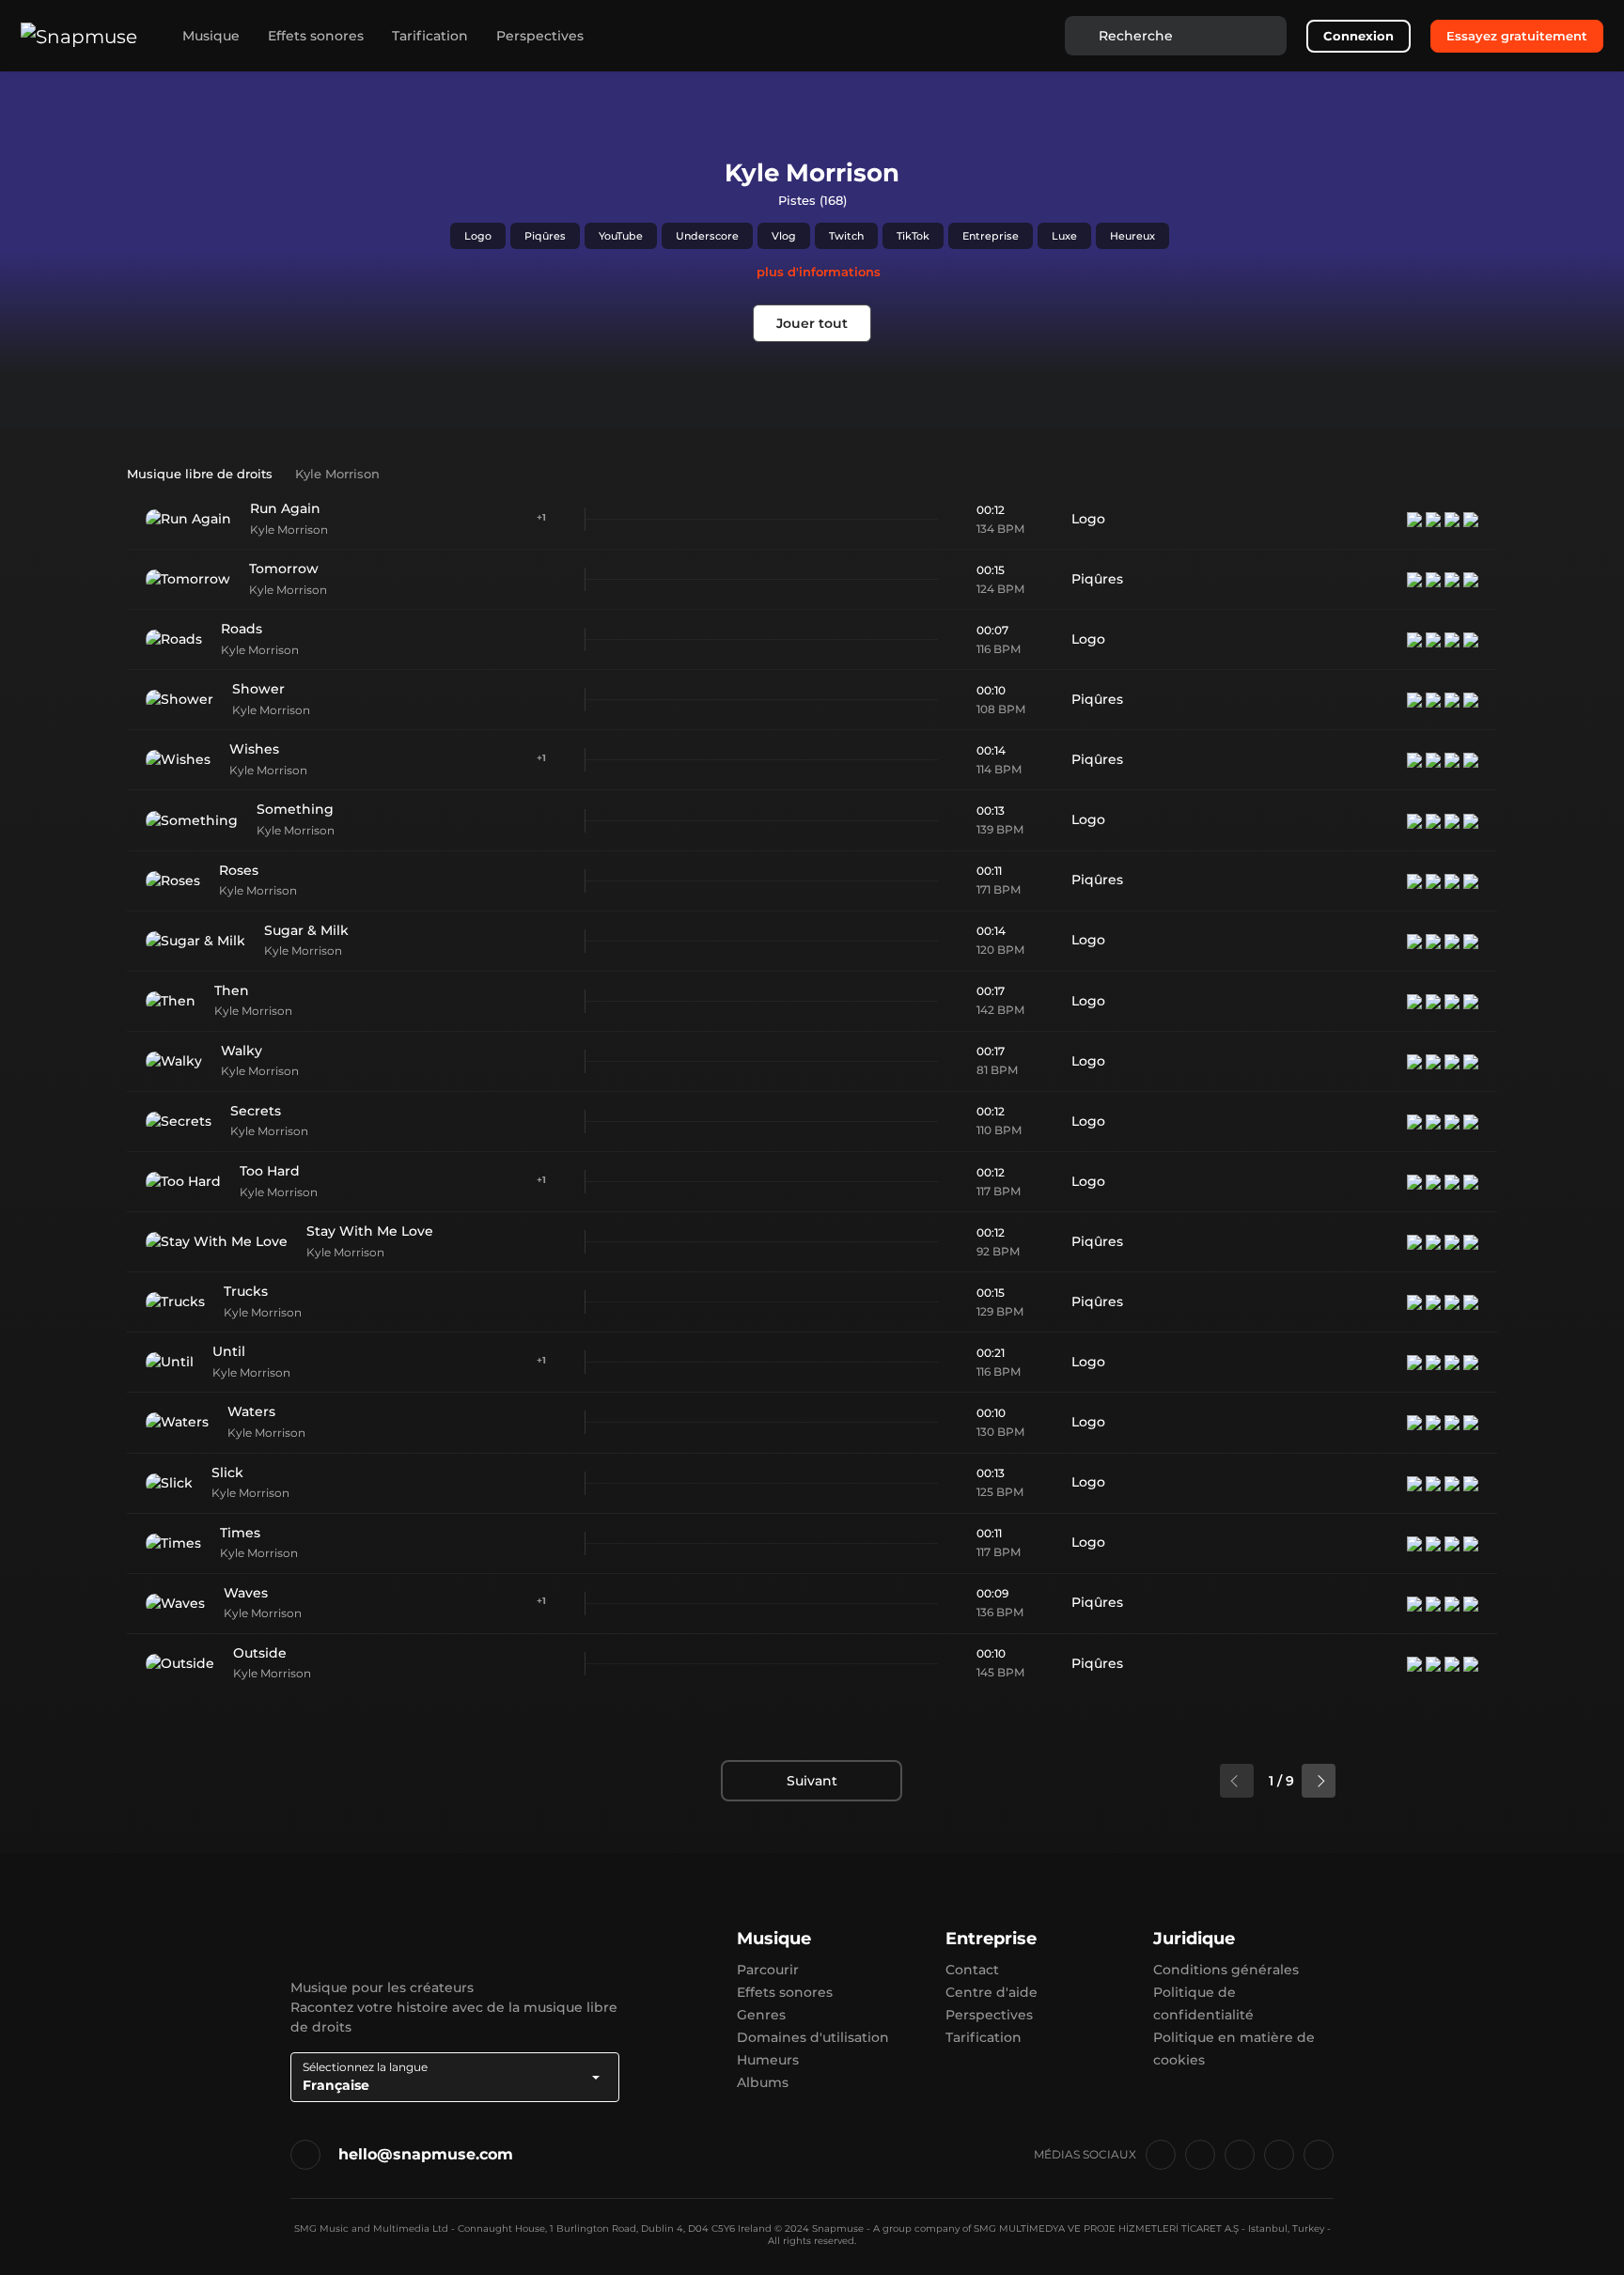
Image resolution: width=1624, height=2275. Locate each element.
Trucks (246, 1291)
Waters (251, 1411)
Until (229, 1351)
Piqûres (545, 236)
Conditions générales (1226, 1970)
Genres (761, 2015)
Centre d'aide (992, 1992)
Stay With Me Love (370, 1231)
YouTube (621, 236)
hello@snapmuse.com (426, 2154)
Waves (246, 1593)
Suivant (812, 1781)
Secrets (256, 1111)
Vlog (784, 236)
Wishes (254, 749)
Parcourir (768, 1970)
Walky (242, 1051)
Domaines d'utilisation (813, 2037)
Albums (763, 2082)
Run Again (285, 508)
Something (295, 809)
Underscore (707, 236)
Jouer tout (812, 323)
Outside (260, 1653)
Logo (478, 236)
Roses (239, 870)
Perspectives (540, 36)
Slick (227, 1473)
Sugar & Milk (306, 930)
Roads (242, 629)
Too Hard (270, 1171)
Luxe (1064, 236)
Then (232, 990)
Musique (211, 36)
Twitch (846, 236)
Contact (972, 1970)
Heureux (1132, 236)
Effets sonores (316, 36)
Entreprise (991, 236)
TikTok (913, 236)
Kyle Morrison (289, 530)
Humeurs (768, 2060)
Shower (258, 689)
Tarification (430, 36)
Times (240, 1533)
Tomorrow (284, 569)
